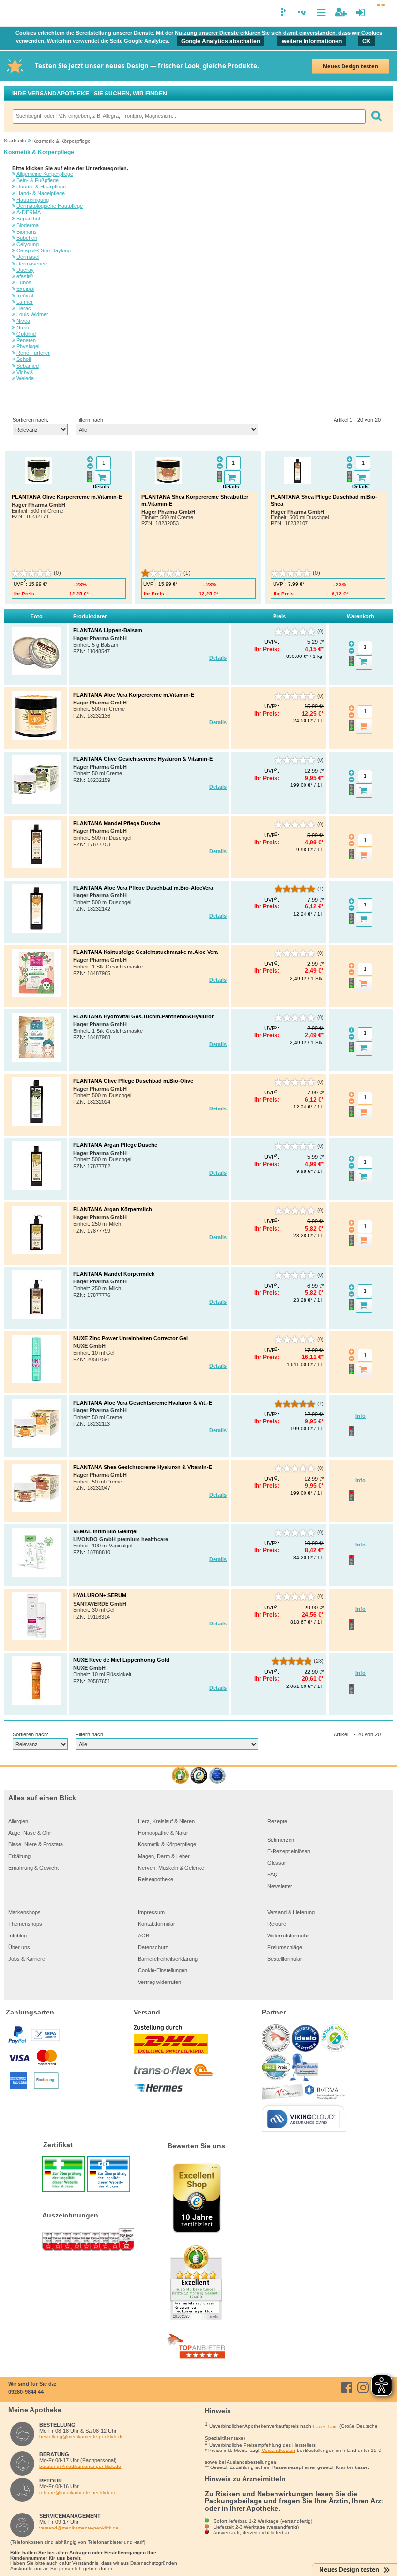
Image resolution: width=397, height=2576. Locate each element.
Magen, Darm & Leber (164, 1856)
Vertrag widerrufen (160, 1982)
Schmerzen (281, 1840)
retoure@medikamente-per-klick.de (78, 2492)
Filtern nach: (90, 420)
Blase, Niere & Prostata (36, 1844)
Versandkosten (279, 2450)
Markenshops (24, 1912)
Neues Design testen (351, 66)
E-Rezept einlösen (289, 1851)
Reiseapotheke (156, 1879)
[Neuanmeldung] (341, 12)
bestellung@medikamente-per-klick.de (82, 2437)
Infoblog (17, 1936)
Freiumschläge (285, 1947)
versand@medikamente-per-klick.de (79, 2528)
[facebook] (348, 2388)
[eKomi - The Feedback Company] (180, 1776)
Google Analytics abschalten (221, 41)
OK (366, 41)
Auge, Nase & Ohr (30, 1833)
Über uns (19, 1947)
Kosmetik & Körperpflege (167, 1844)
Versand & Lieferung (291, 1912)
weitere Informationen (312, 41)
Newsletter (280, 1886)
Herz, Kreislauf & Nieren (166, 1821)
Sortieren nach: (31, 420)
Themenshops (25, 1924)
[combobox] (189, 117)
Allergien (18, 1821)
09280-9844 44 (26, 2392)
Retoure (277, 1924)
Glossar (277, 1863)
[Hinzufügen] (103, 478)
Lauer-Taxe (325, 2427)
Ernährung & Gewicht (33, 1868)
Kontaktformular (157, 1924)
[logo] (14, 14)
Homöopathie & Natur (163, 1833)
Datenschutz (153, 1947)
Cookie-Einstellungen (163, 1970)
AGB (144, 1936)
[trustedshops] (199, 1776)
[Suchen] (376, 117)
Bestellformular (285, 1959)
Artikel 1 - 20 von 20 (357, 420)
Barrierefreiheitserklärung (168, 1959)
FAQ (273, 1874)
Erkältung (19, 1856)
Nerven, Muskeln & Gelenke (171, 1868)
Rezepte (277, 1821)
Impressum (151, 1912)
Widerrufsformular (288, 1936)
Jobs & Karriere (27, 1959)
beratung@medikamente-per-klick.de (80, 2466)
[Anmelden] (360, 12)
